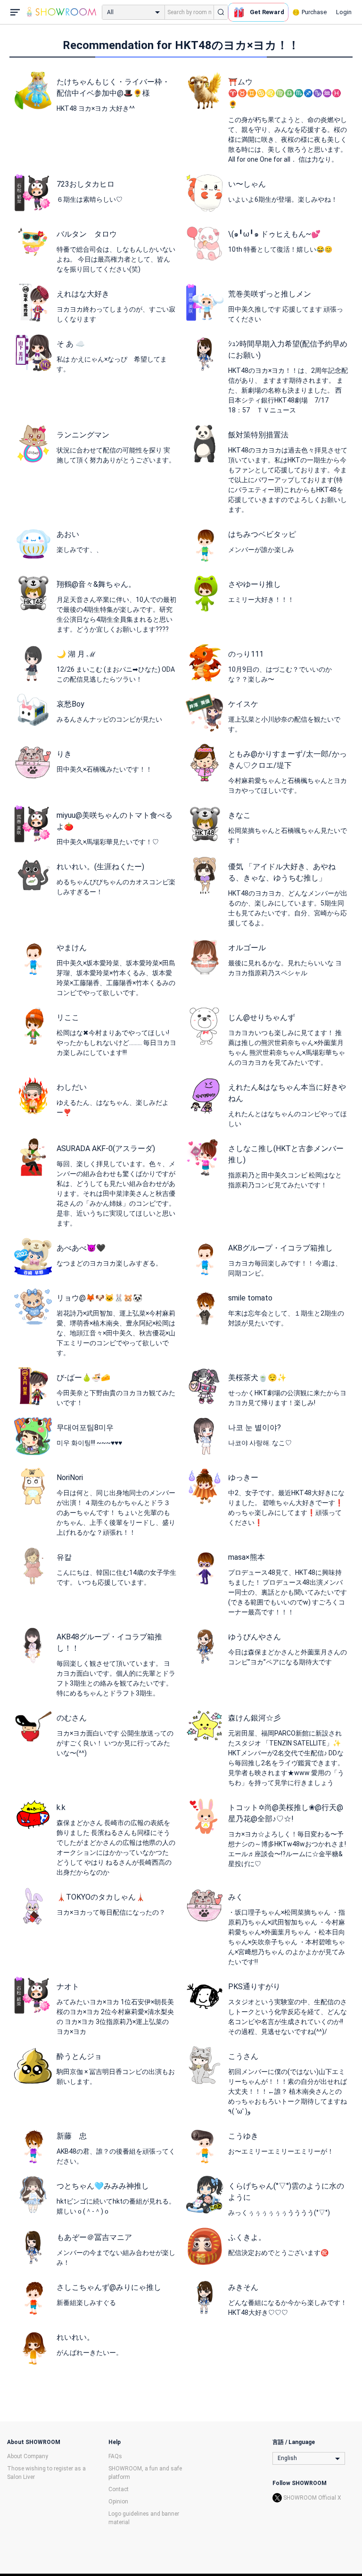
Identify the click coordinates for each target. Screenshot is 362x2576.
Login (344, 12)
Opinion (118, 2502)
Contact (119, 2489)
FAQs (115, 2456)
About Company (28, 2456)
